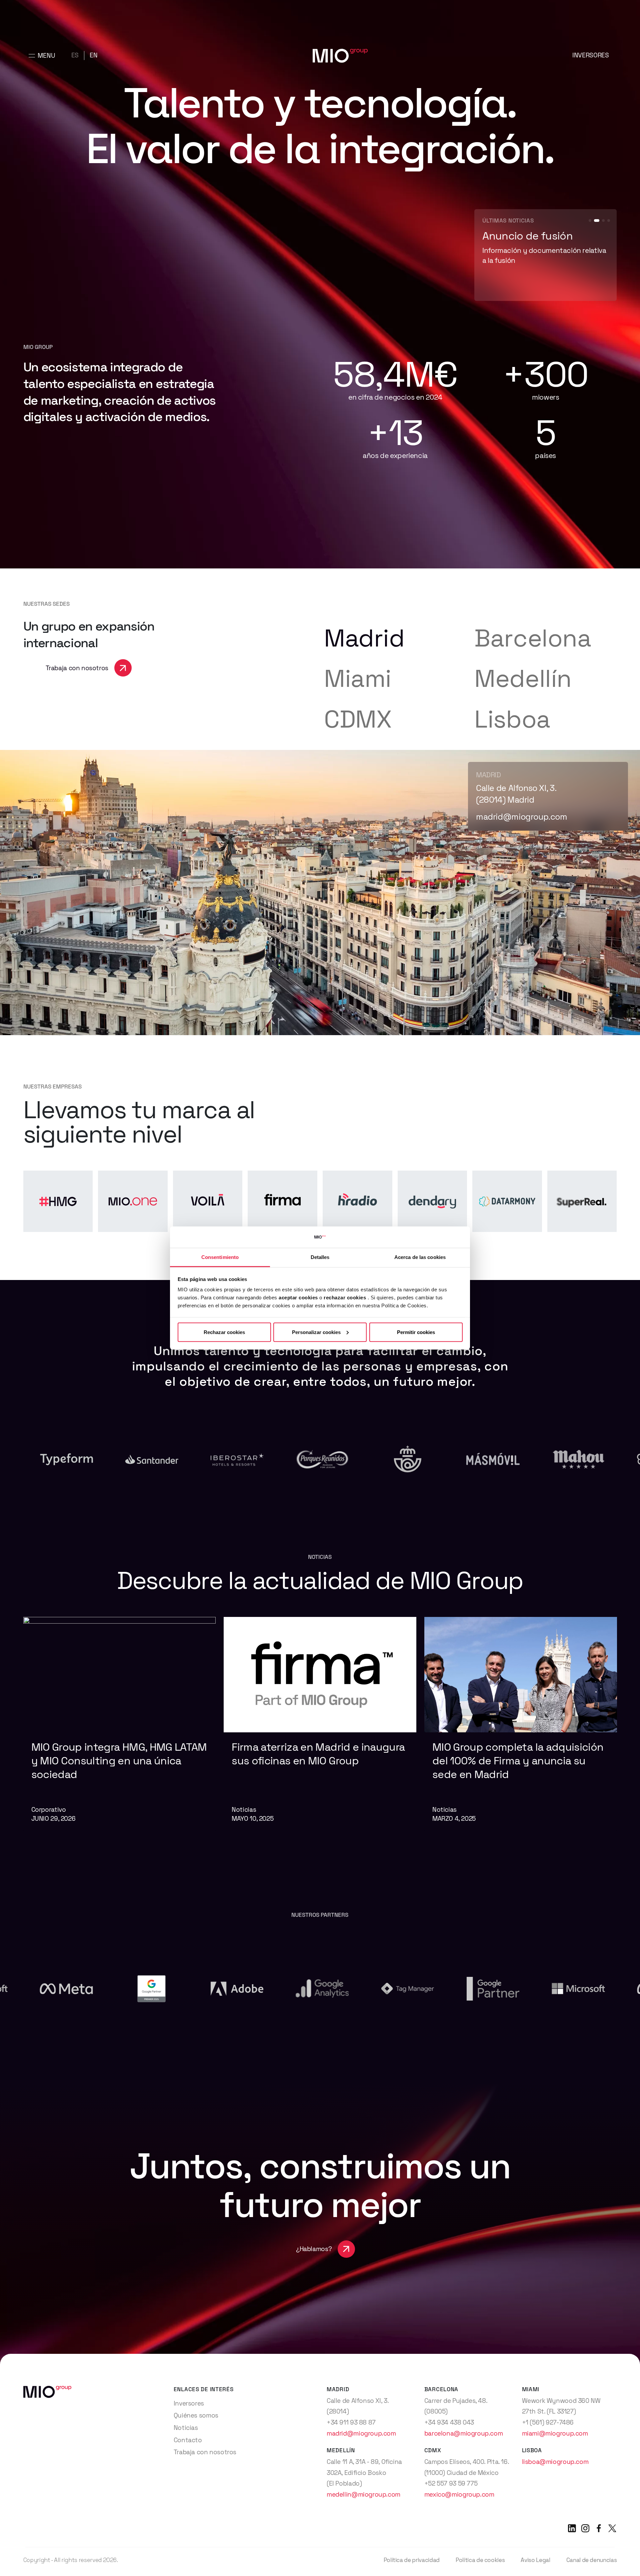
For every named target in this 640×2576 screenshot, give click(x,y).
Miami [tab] (358, 678)
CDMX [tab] (358, 719)
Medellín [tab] (523, 678)
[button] (590, 221)
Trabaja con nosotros (205, 2452)
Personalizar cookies (316, 1332)
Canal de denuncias (592, 2560)
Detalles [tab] (320, 1257)
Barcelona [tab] (533, 638)
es (75, 55)
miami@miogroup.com (555, 2433)
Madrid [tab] (364, 638)
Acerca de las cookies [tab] (420, 1257)
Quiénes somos (196, 2415)
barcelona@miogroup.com (464, 2433)
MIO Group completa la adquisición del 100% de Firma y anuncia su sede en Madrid (518, 1761)
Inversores (590, 55)
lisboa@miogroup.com (519, 817)
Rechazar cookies (224, 1332)
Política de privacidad (412, 2560)
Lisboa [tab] (512, 719)
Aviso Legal (535, 2560)
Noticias (186, 2428)
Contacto (188, 2440)
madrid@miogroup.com (361, 2433)
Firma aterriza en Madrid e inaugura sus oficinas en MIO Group (318, 1754)
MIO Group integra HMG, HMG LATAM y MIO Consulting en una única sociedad (119, 1761)
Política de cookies (480, 2560)
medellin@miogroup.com (363, 2494)
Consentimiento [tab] (220, 1257)
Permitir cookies (416, 1332)
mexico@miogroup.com (459, 2494)
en (93, 55)
